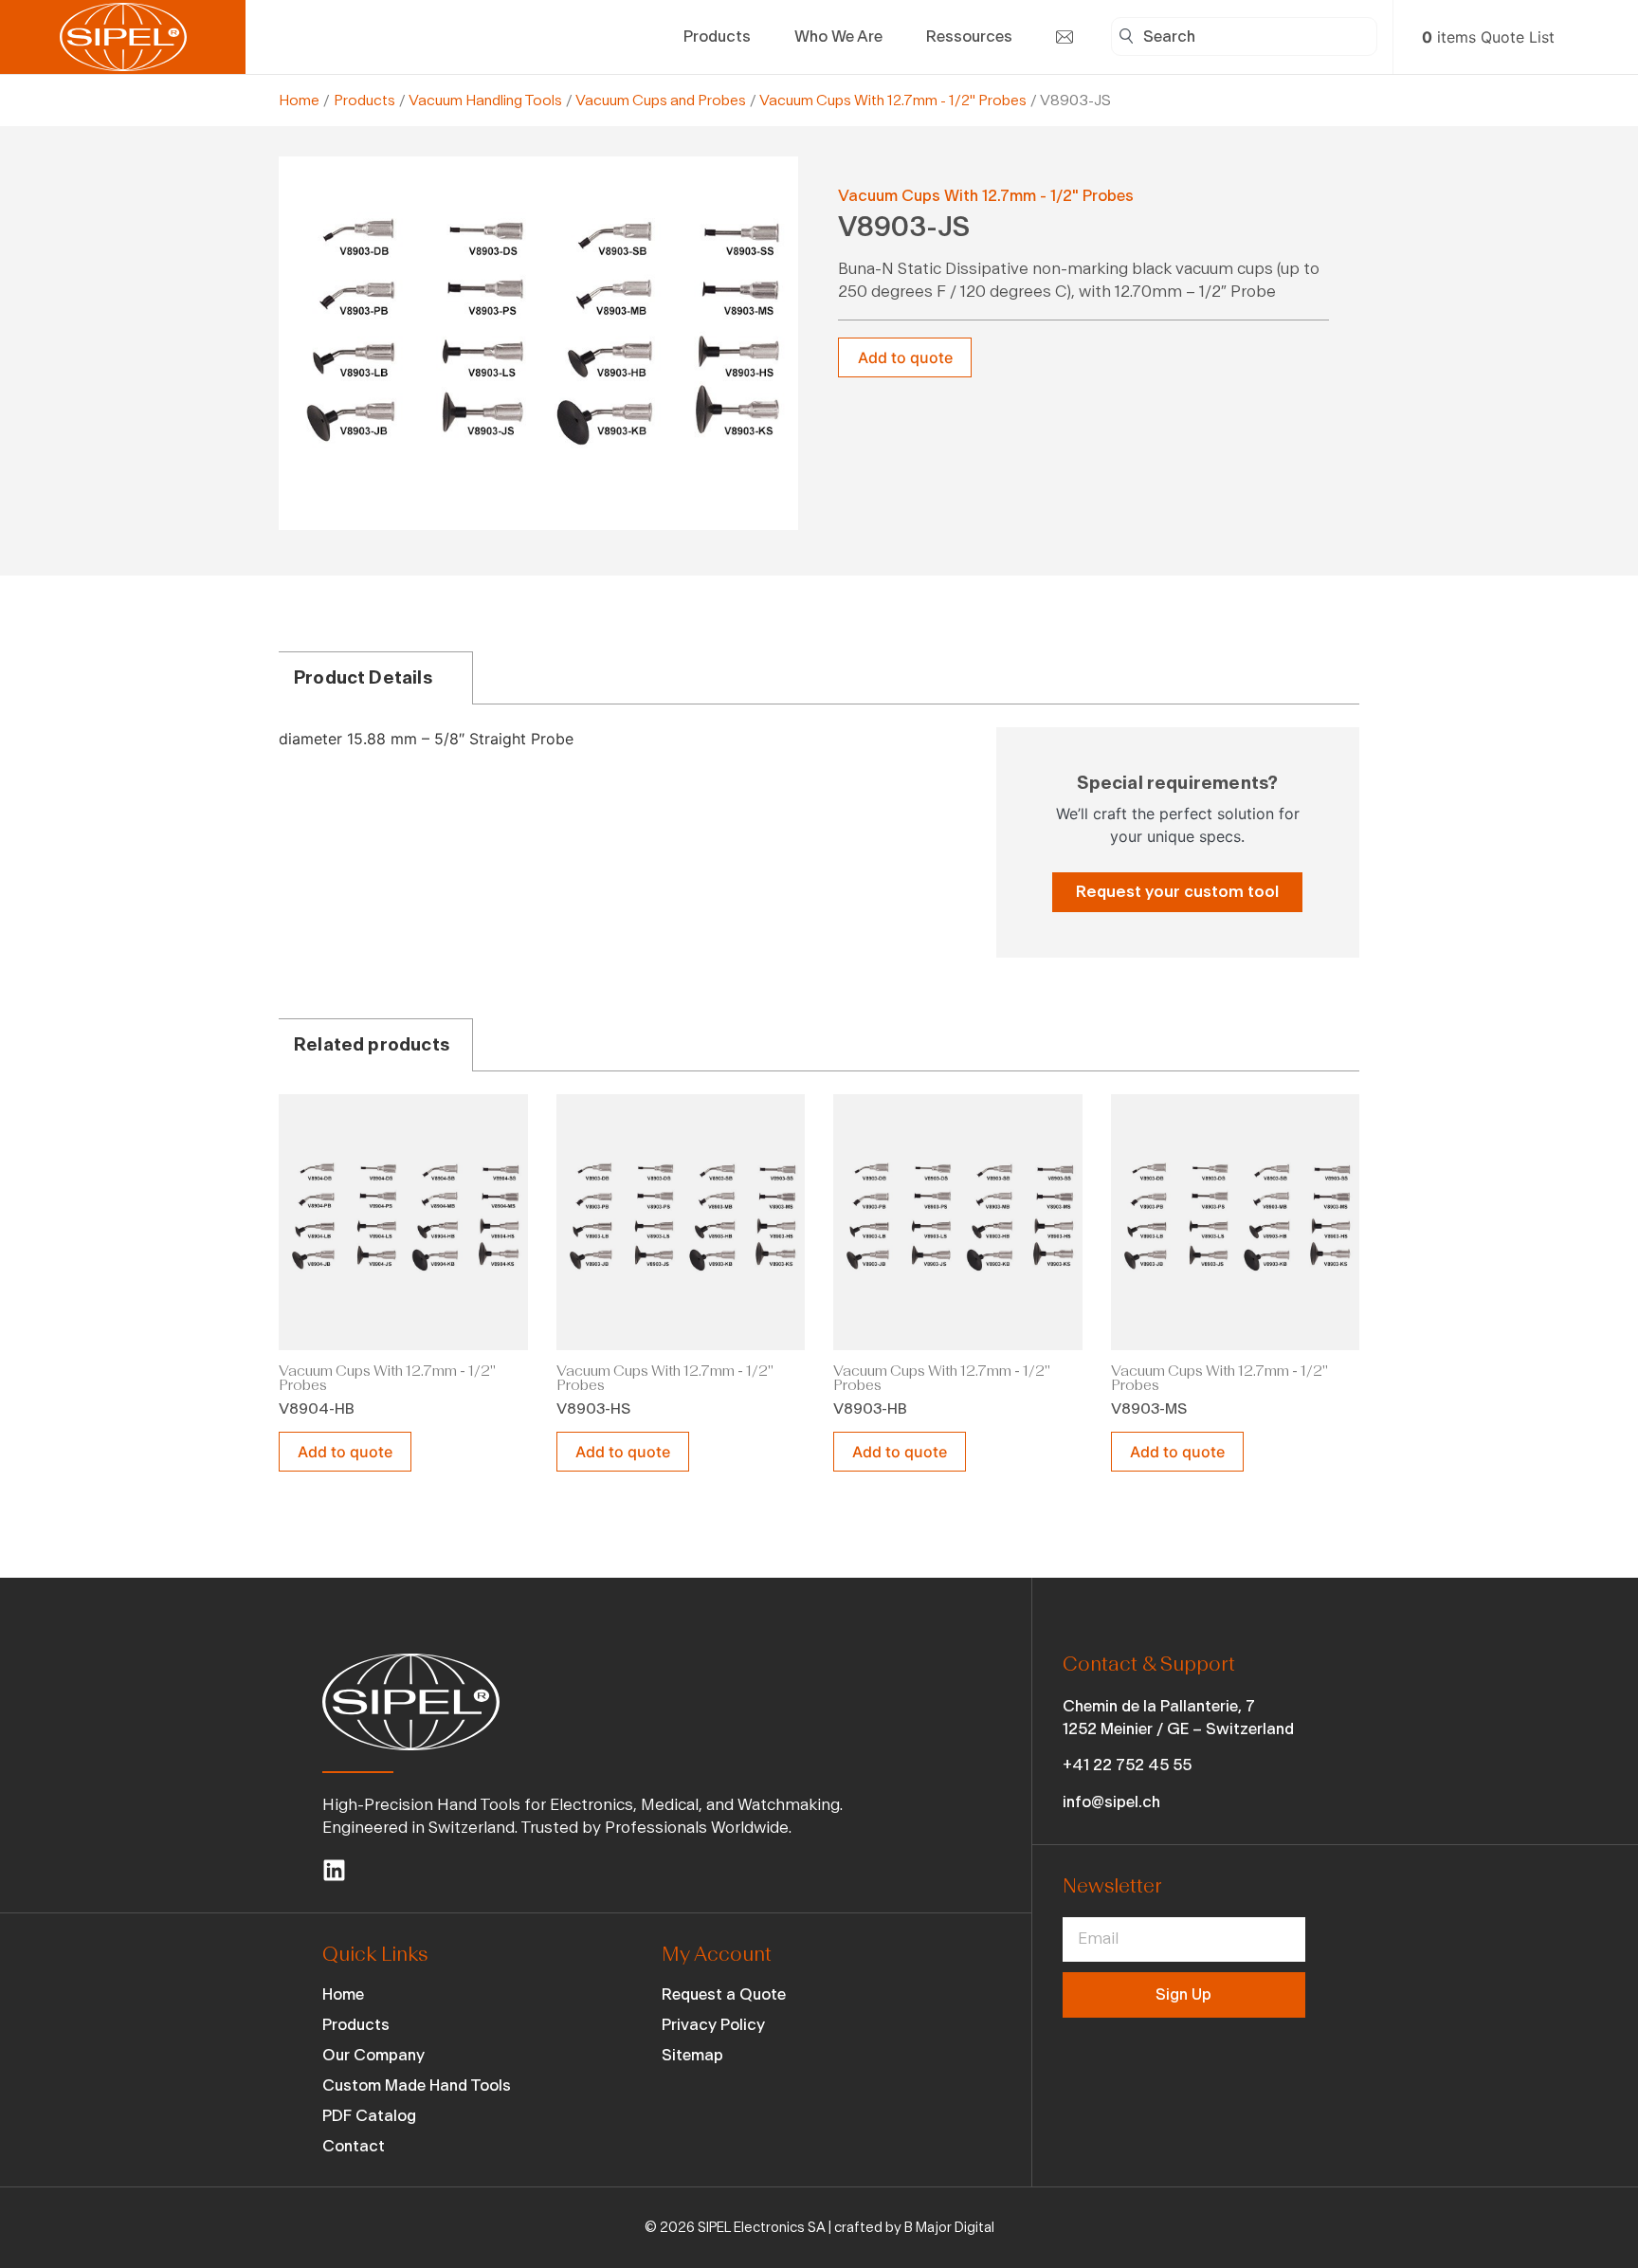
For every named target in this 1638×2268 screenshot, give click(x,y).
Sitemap (692, 2055)
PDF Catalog (369, 2116)
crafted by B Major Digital (914, 2228)
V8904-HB (317, 1409)
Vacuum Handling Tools (485, 101)
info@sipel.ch (1111, 1802)
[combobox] (1244, 37)
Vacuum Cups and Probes (661, 101)
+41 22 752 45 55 (1127, 1765)
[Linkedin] (334, 1870)
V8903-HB (870, 1409)
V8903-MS (1149, 1409)
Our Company (373, 2055)
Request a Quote (724, 1994)
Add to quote (905, 357)
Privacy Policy (713, 2025)
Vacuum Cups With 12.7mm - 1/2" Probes (893, 101)
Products (364, 101)
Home (299, 101)
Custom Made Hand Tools (417, 2085)
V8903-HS (593, 1409)
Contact (354, 2146)
